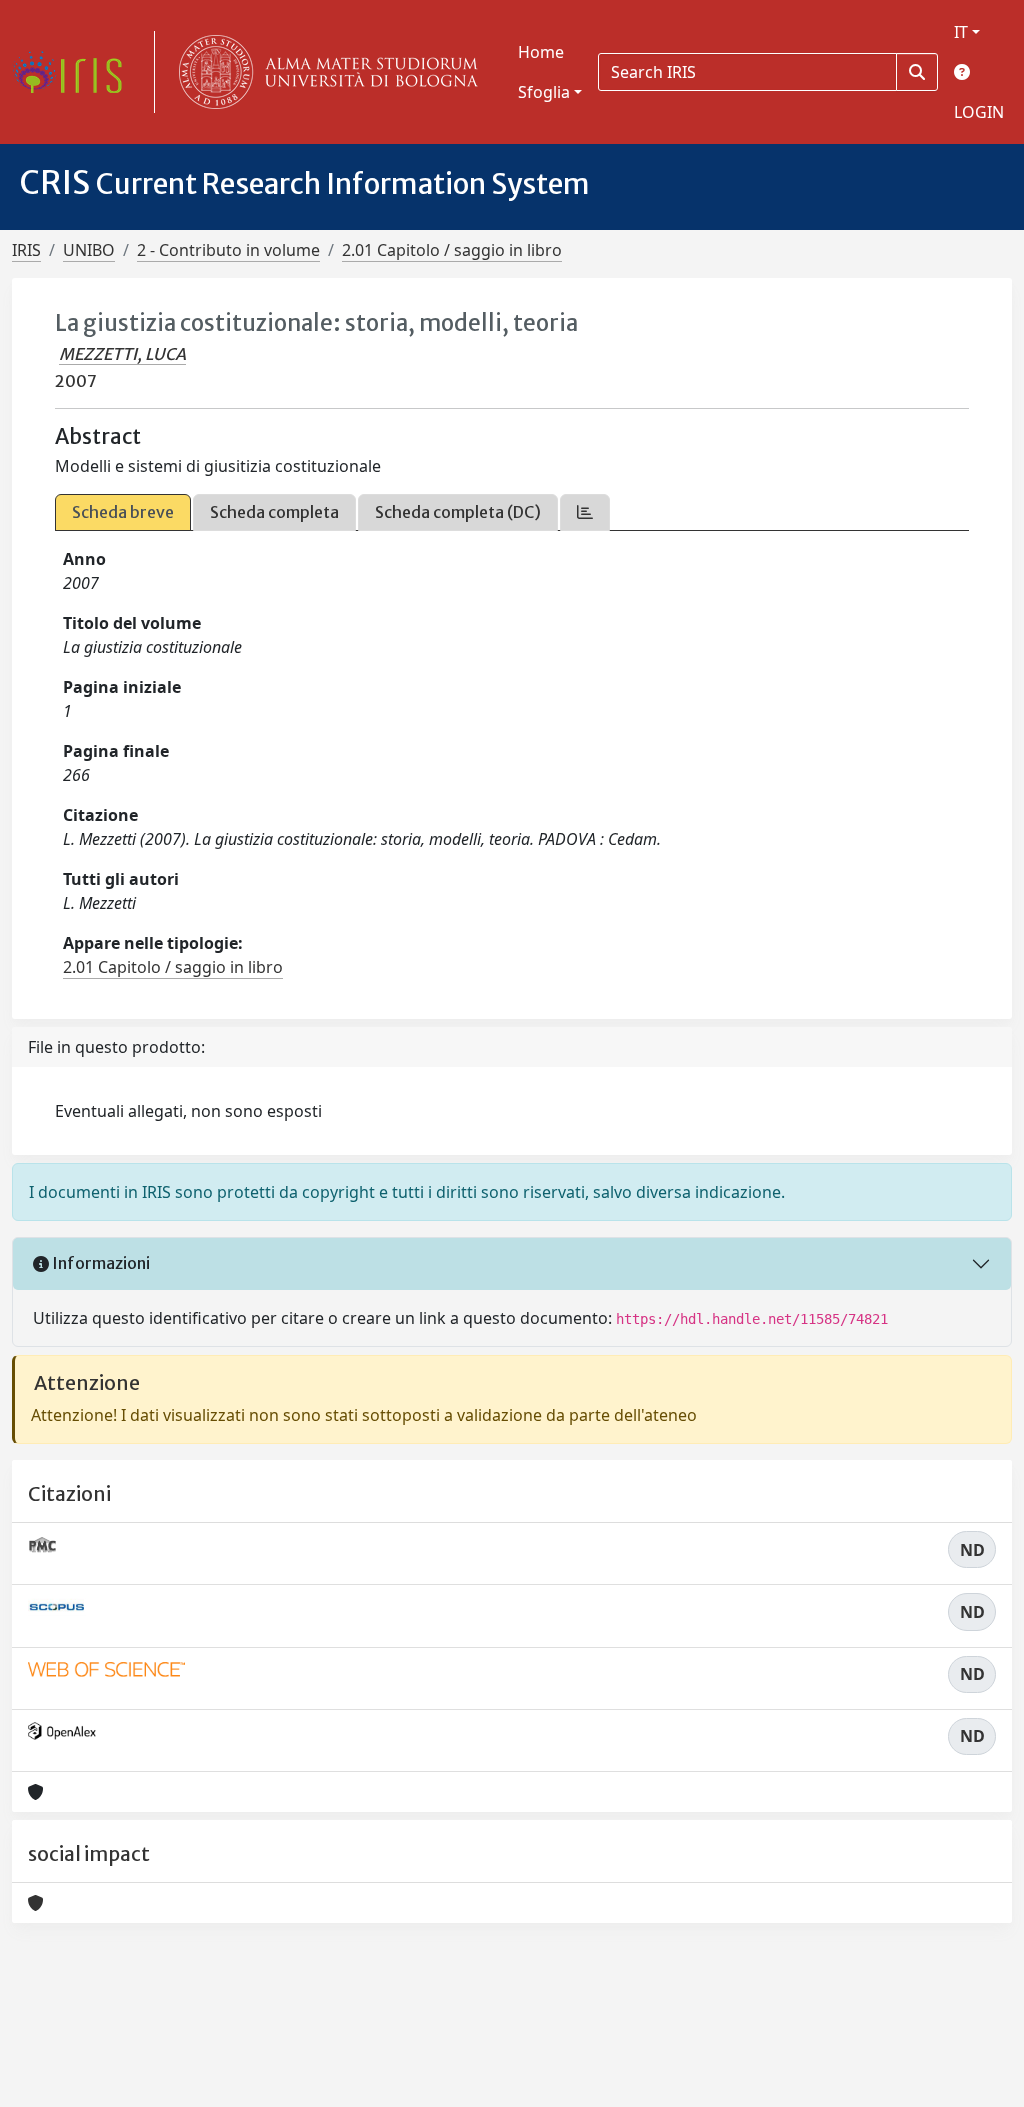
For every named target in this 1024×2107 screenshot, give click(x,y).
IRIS (26, 250)
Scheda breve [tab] (123, 512)
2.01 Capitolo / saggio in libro (452, 250)
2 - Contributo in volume (228, 250)
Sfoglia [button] (544, 92)
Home (541, 52)
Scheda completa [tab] (274, 512)
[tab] (585, 512)
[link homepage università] (324, 72)
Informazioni (99, 1263)
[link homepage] (75, 72)
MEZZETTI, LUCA (122, 354)
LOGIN (979, 112)
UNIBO (89, 250)
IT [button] (961, 32)
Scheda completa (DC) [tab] (458, 512)
